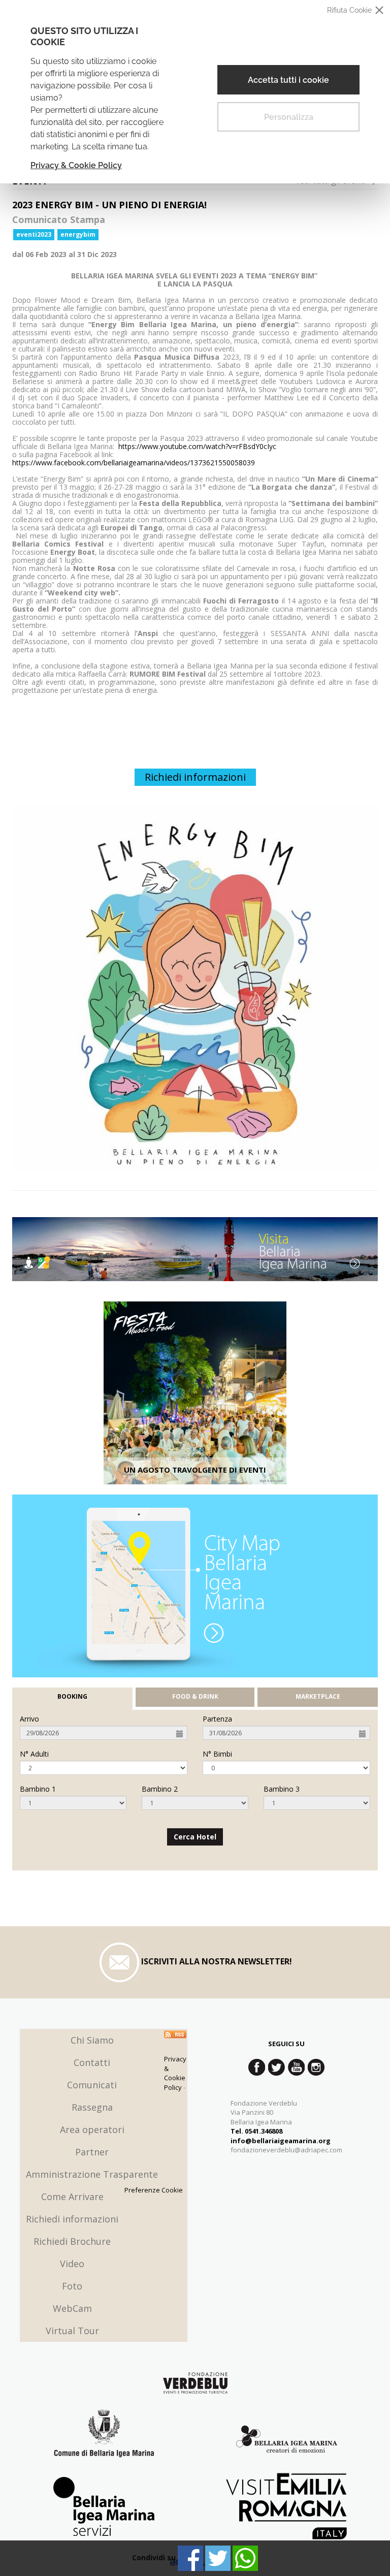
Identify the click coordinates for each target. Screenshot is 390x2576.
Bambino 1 (38, 1789)
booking (72, 1697)
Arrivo (29, 1719)
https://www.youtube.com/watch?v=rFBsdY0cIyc (197, 446)
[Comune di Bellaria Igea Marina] (104, 2441)
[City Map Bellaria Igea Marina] (195, 1586)
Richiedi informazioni (195, 777)
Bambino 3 (282, 1789)
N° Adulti (34, 1754)
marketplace (318, 1697)
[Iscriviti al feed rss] (175, 2034)
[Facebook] (190, 2558)
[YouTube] (296, 2067)
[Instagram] (316, 2067)
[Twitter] (218, 2558)
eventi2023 (34, 234)
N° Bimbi (217, 1754)
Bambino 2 (160, 1789)
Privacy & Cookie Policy (76, 165)
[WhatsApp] (245, 2558)
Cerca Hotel (195, 1837)
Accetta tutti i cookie (288, 80)
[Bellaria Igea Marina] (195, 1249)
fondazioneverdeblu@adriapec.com (286, 2150)
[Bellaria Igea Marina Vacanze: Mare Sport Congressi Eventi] (286, 2441)
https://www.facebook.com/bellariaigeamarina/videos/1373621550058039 (134, 463)
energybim (78, 234)
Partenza (217, 1719)
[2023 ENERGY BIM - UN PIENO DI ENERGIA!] (195, 989)
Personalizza (289, 117)
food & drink (195, 1697)
